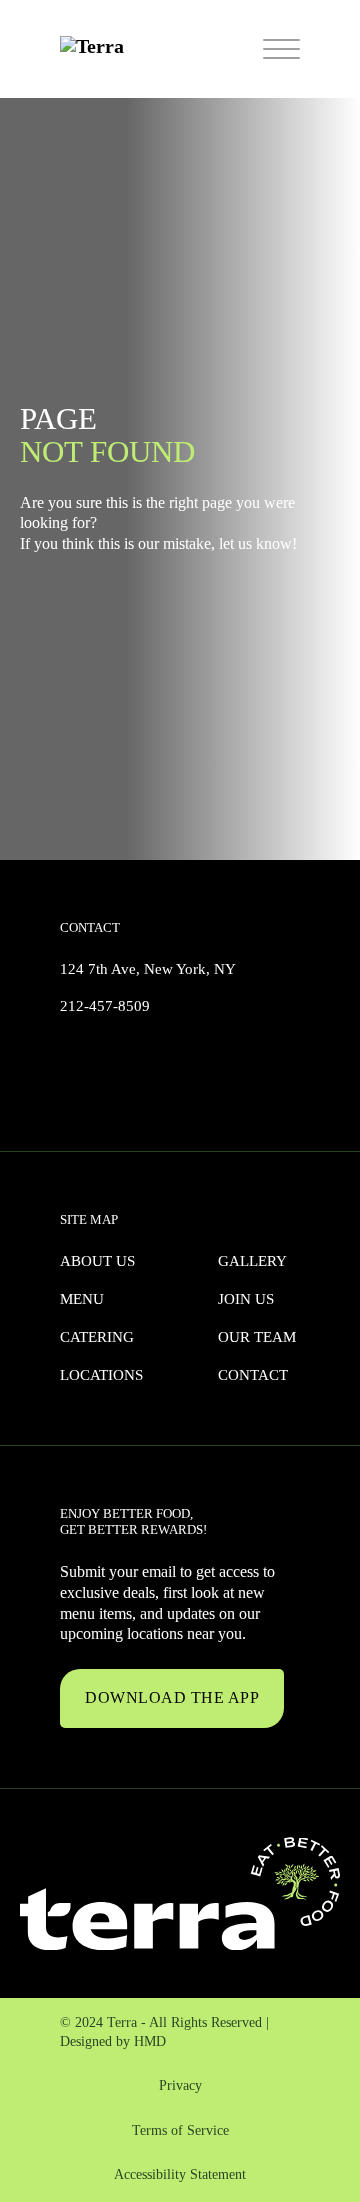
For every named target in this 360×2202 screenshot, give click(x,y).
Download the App (172, 1697)
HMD (150, 2041)
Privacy (180, 2085)
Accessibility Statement (180, 2174)
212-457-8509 (105, 1006)
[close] (281, 49)
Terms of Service (180, 2130)
